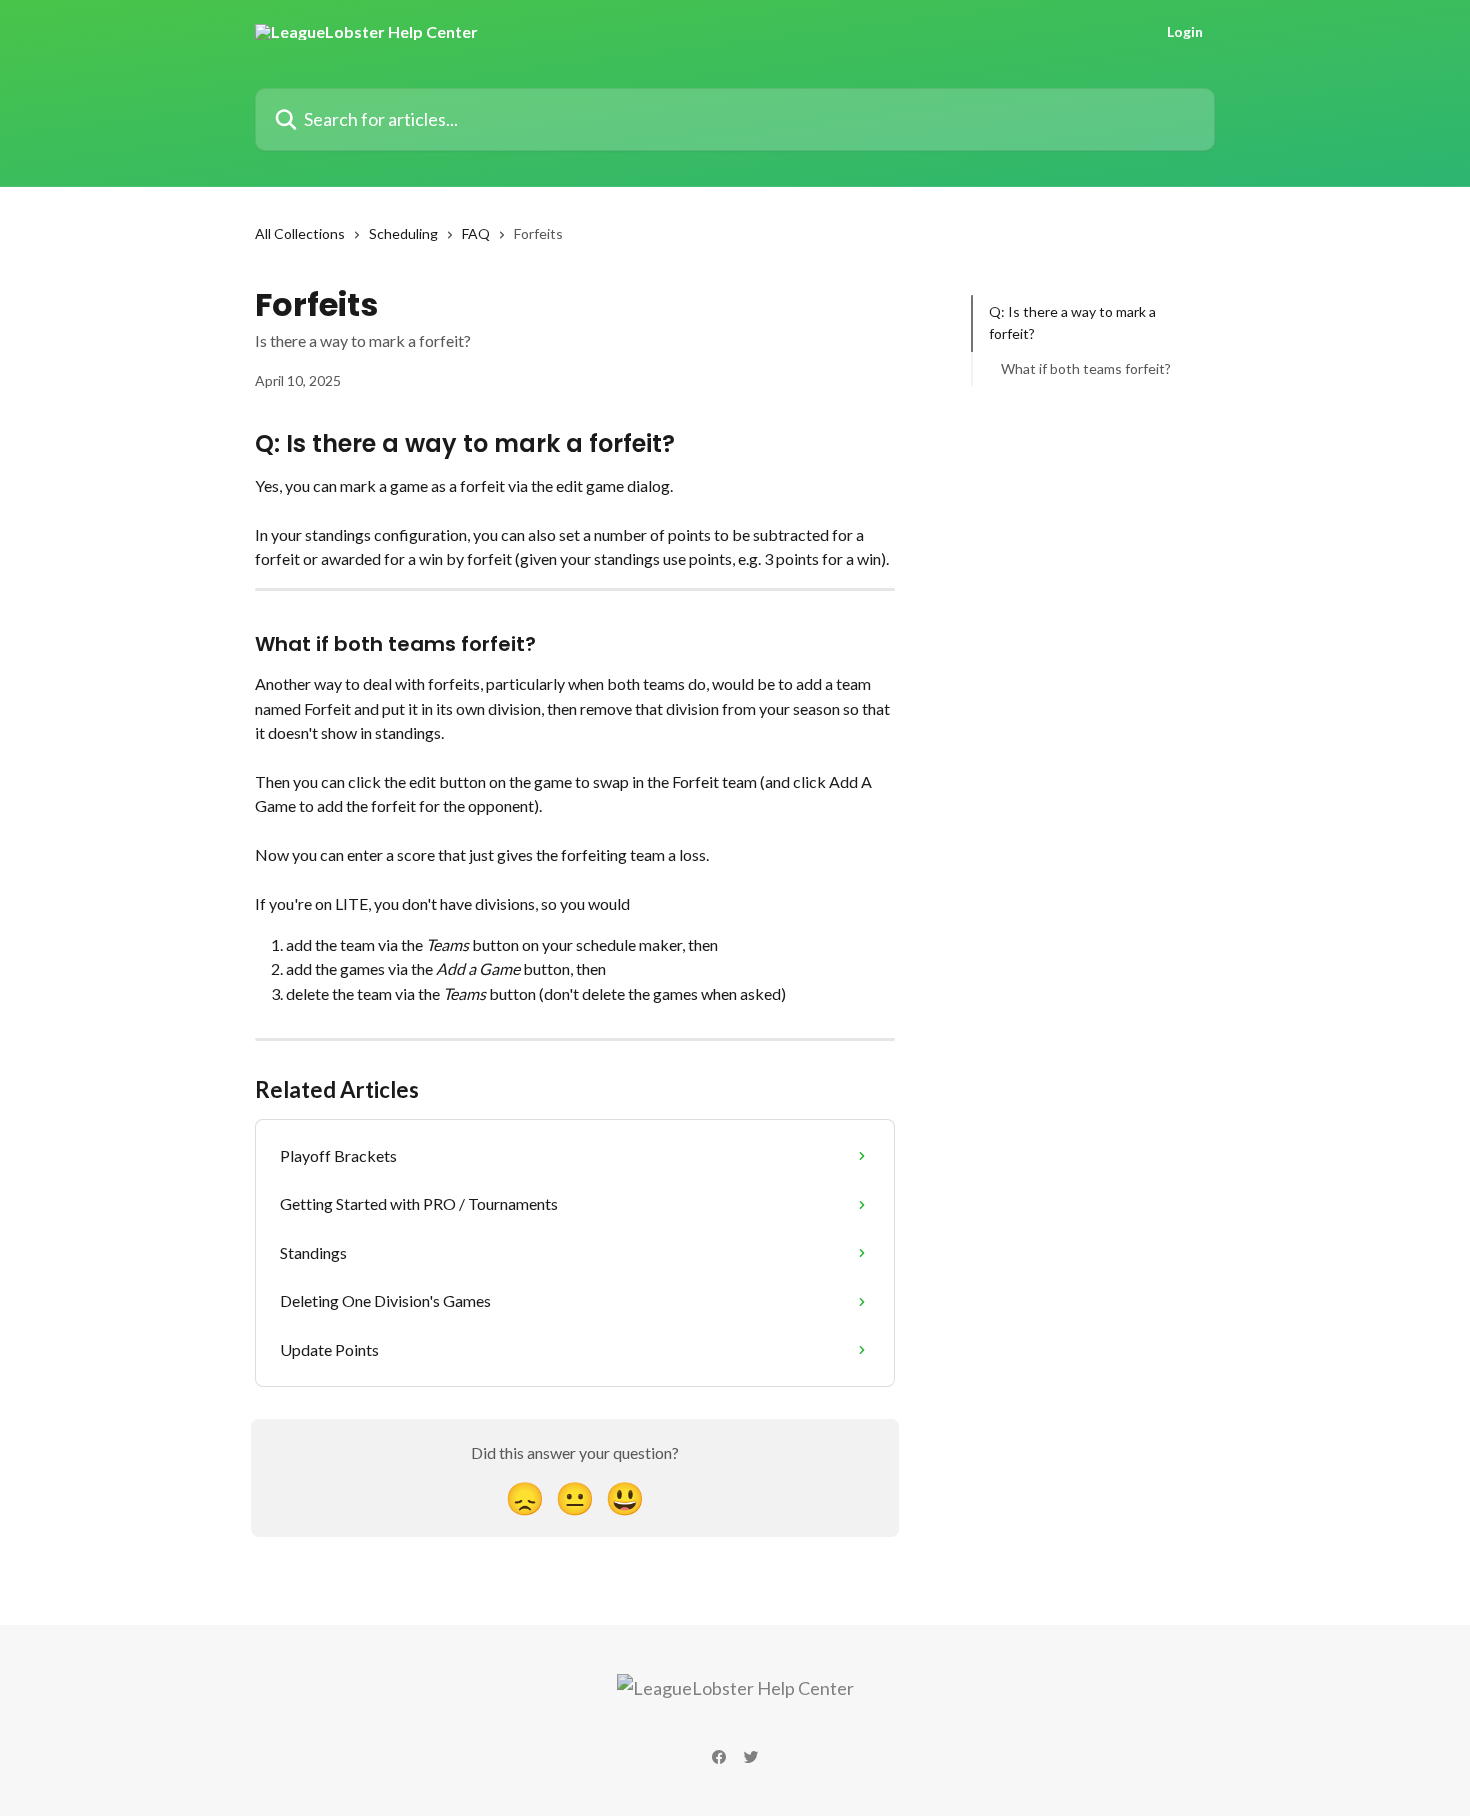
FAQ (476, 233)
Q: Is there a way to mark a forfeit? (1072, 322)
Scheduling (403, 233)
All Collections (300, 233)
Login (1185, 32)
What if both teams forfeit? (1086, 368)
